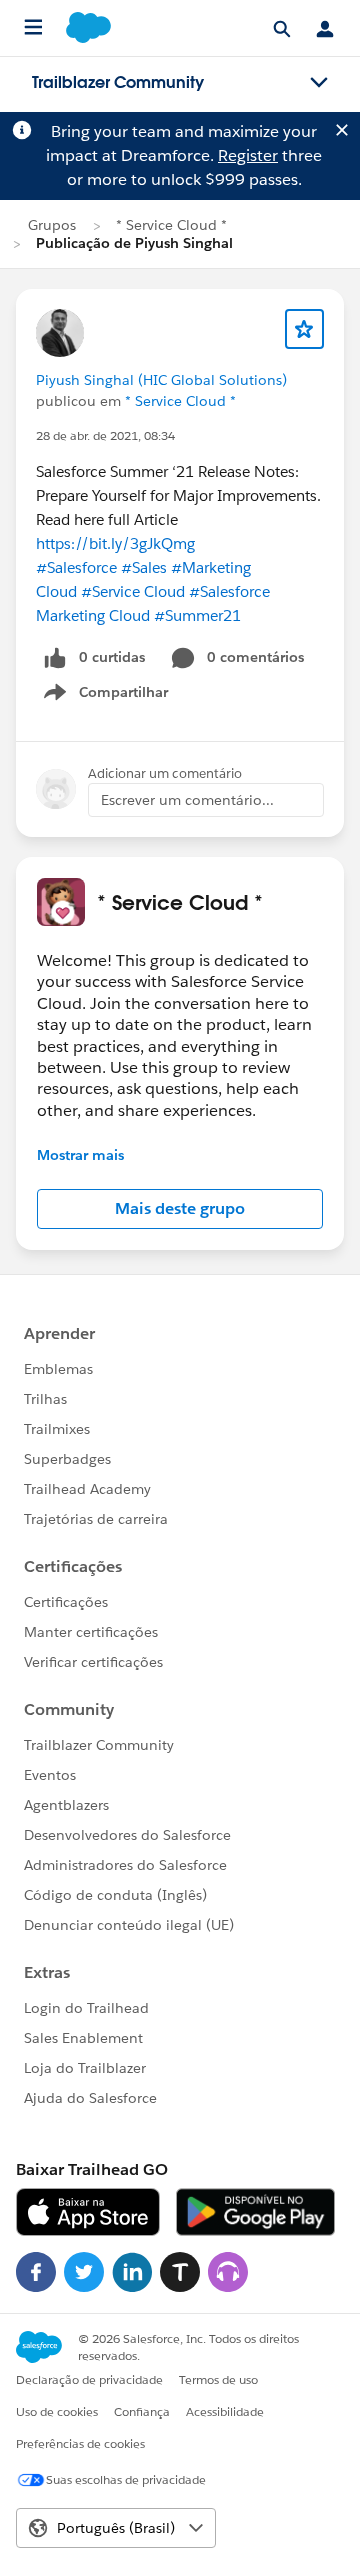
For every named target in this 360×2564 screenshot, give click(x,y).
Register (248, 155)
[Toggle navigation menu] (319, 83)
